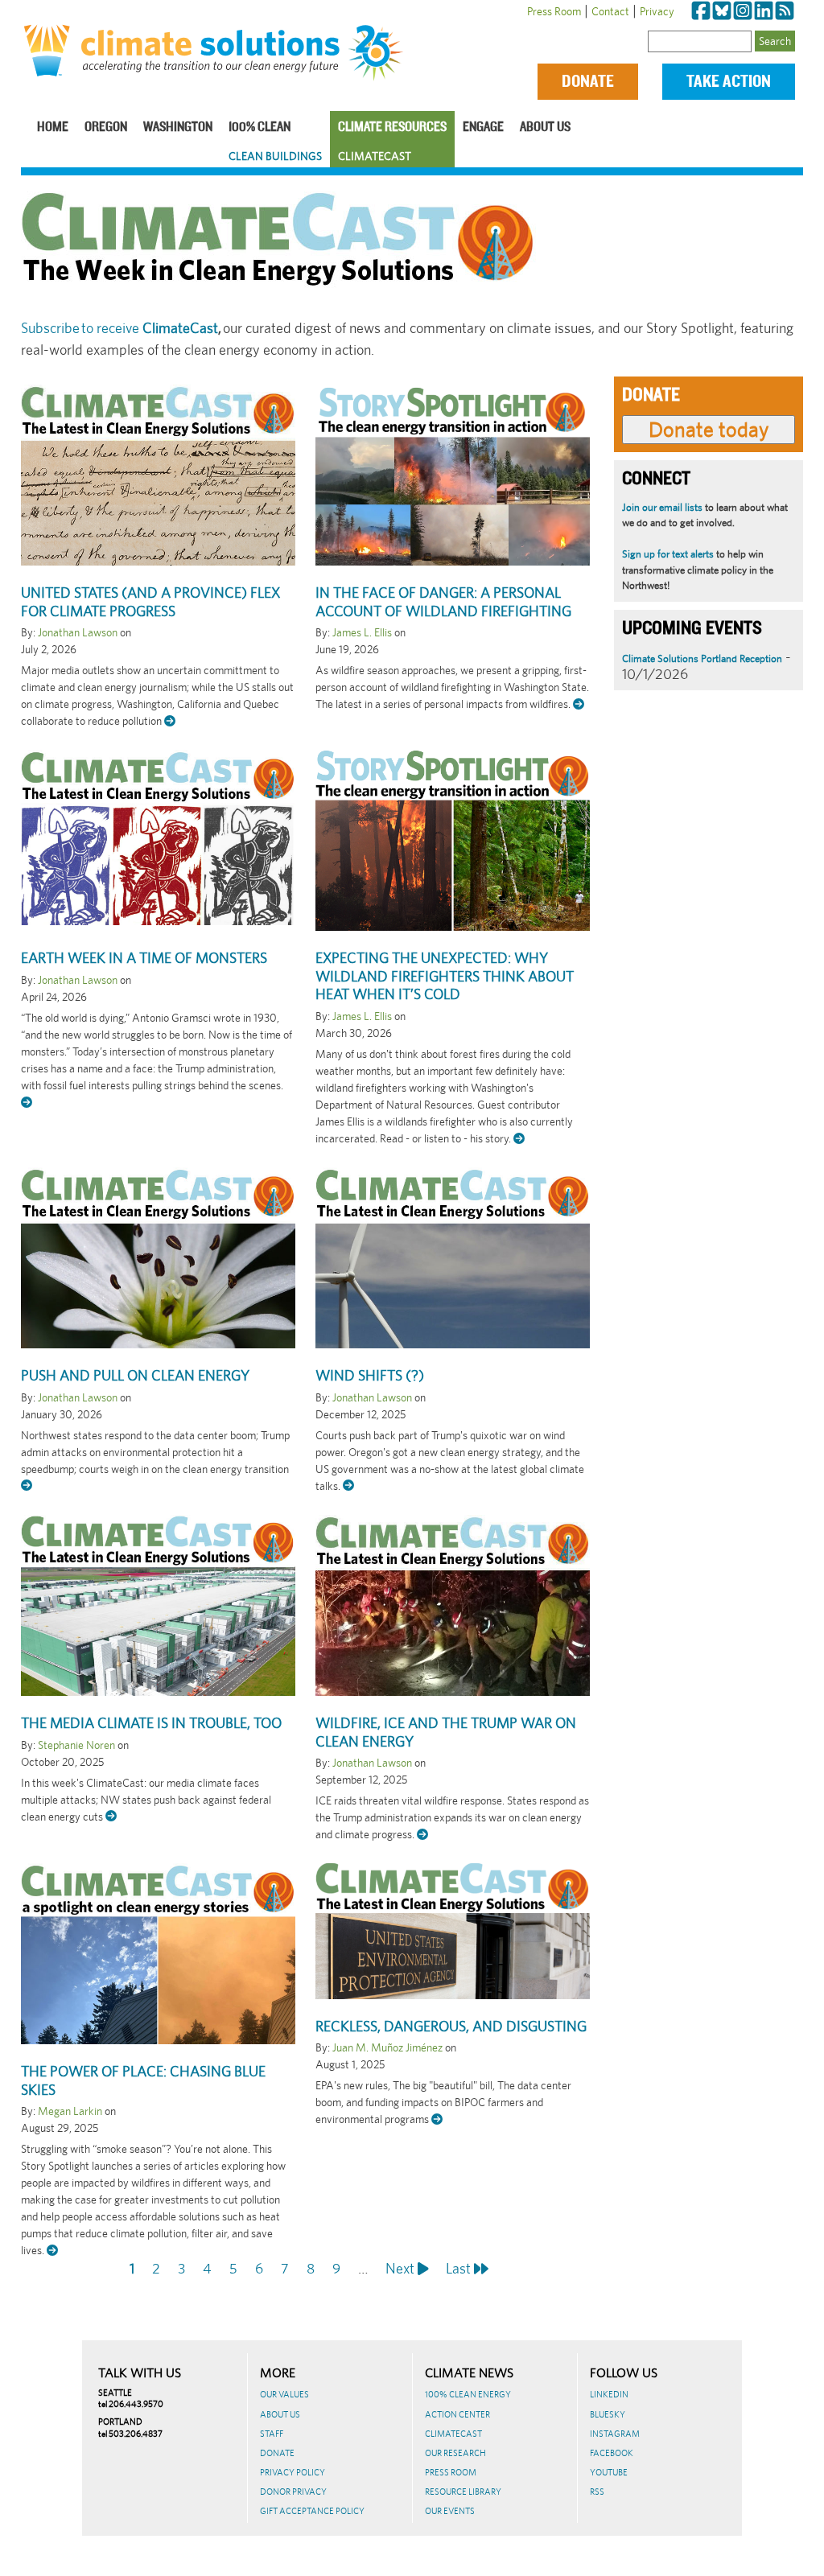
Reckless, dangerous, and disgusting (451, 2026)
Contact (610, 11)
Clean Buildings (275, 156)
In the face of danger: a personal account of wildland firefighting (443, 602)
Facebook (612, 2453)
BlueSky (608, 2414)
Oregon (106, 128)
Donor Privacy (293, 2492)
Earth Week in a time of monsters (144, 958)
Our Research (455, 2453)
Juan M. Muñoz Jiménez (387, 2047)
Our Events (450, 2511)
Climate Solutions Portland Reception (702, 658)
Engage (483, 128)
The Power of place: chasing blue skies (143, 2080)
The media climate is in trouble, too (151, 1723)
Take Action (729, 82)
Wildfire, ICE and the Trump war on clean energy (446, 1732)
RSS (597, 2492)
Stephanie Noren (76, 1745)
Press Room (554, 11)
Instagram (615, 2434)
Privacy (657, 11)
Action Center (457, 2414)
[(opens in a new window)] (701, 11)
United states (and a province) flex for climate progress (150, 602)
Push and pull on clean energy (135, 1375)
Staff (272, 2434)
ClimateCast (375, 156)
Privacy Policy (293, 2472)
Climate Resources (392, 128)
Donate (588, 82)
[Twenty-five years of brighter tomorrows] (379, 53)
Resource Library (463, 2492)
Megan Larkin (70, 2111)
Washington (178, 128)
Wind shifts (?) (370, 1375)
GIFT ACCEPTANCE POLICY (312, 2511)
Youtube (609, 2472)
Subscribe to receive (119, 328)
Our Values (284, 2394)
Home (53, 128)
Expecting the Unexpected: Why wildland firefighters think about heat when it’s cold (445, 976)
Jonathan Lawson (78, 632)
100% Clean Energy (468, 2394)
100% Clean (260, 128)
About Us (545, 128)
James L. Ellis (362, 632)
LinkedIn (609, 2394)
